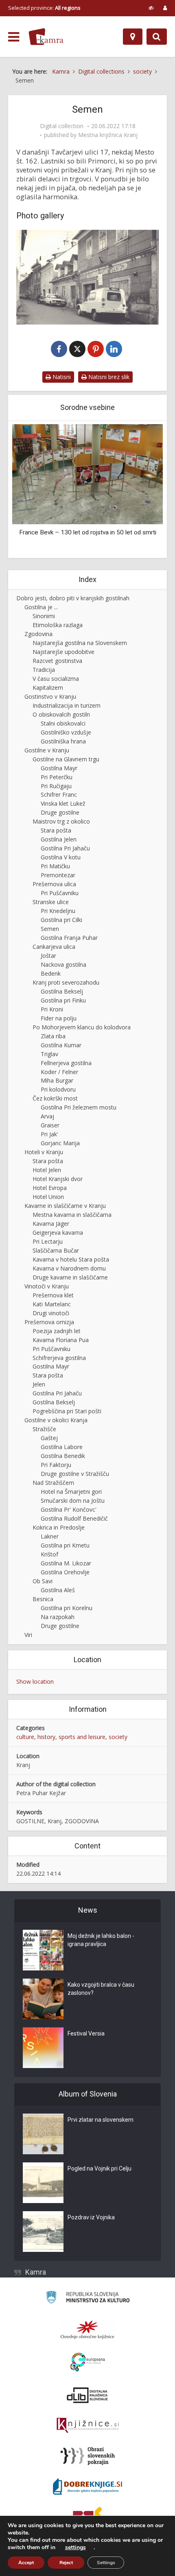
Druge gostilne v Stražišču (75, 1474)
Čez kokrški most (55, 1098)
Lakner (50, 1536)
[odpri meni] (14, 37)
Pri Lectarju (48, 1241)
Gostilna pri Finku (63, 1000)
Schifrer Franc (59, 794)
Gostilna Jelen (59, 839)
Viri (28, 1635)
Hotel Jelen (47, 1170)
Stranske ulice (51, 902)
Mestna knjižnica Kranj (108, 135)
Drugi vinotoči (51, 1313)
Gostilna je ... (41, 607)
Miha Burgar (57, 1080)
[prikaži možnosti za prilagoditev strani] (151, 8)
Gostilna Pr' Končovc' (69, 1509)
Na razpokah (58, 1617)
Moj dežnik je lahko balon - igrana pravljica (101, 1940)
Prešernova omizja (49, 1322)
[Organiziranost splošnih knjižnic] (87, 2330)
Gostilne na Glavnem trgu (66, 759)
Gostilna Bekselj (62, 991)
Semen (50, 929)
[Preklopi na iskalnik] (157, 37)
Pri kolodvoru (58, 1089)
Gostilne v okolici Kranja (56, 1420)
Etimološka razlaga (58, 625)
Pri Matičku (55, 866)
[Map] (133, 37)
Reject (66, 2563)
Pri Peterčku (57, 777)
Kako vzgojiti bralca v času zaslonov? (101, 1989)
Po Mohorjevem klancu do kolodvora (82, 1027)
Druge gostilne (60, 812)
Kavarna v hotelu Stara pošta (71, 1259)
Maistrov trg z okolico (61, 821)
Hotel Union (48, 1197)
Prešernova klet (53, 1295)
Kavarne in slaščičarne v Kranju (65, 1206)
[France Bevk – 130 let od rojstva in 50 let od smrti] (87, 474)
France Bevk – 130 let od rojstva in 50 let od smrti (88, 532)
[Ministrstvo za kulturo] (88, 2298)
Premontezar (58, 875)
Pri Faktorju (56, 1465)
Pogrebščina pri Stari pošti (67, 1411)
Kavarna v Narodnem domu (69, 1268)
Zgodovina (38, 634)
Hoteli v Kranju (44, 1152)
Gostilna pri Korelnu (67, 1608)
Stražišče (44, 1429)
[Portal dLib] (87, 2395)
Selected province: (44, 8)
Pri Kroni (52, 1009)
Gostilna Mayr (59, 768)
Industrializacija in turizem (67, 705)
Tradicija (44, 670)
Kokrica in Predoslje (59, 1527)
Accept (26, 2563)
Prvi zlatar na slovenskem (101, 2120)
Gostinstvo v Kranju (50, 696)
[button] (142, 490)
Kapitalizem (48, 688)
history (46, 1737)
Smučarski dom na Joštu (73, 1500)
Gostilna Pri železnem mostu (79, 1107)
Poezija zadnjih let (57, 1331)
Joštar (48, 956)
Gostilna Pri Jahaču (65, 848)
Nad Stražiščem (53, 1483)
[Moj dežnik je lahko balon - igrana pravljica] (43, 1950)
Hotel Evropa (50, 1188)
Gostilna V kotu (61, 857)
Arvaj (47, 1116)
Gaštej (49, 1438)
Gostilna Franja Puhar (69, 938)
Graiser (50, 1125)
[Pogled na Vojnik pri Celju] (43, 2183)
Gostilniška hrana (63, 741)
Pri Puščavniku (60, 893)
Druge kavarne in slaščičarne (70, 1277)
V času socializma (56, 679)
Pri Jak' (49, 1134)
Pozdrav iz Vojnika (91, 2217)
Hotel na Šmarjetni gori (71, 1492)
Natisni (61, 377)
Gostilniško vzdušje (66, 732)
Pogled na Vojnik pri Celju (100, 2168)
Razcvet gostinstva (57, 661)
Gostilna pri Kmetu (65, 1545)
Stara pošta (56, 830)
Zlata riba (53, 1036)
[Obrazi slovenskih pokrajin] (88, 2456)
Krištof (49, 1554)
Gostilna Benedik (63, 1456)
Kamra (36, 2272)
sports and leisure (82, 1737)
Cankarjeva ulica (54, 947)
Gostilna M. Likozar (66, 1563)
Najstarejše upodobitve (63, 652)
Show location (35, 1681)
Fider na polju (59, 1018)
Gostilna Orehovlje (65, 1572)
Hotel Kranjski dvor (58, 1179)
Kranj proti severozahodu (66, 982)
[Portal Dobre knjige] (87, 2487)
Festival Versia (86, 2033)
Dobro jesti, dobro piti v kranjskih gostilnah (73, 598)
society (118, 1737)
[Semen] (87, 277)
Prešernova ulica (54, 884)
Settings (106, 2563)
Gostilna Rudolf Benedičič (74, 1518)
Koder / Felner (59, 1072)
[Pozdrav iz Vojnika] (43, 2232)
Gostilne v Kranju (47, 750)
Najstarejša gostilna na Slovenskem (80, 643)
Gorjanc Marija (60, 1143)
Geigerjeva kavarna (58, 1232)
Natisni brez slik (108, 377)
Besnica (43, 1599)
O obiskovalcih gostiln (61, 714)
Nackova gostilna (63, 964)
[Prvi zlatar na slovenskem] (43, 2134)
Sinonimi (44, 616)
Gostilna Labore (62, 1447)
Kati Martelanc (52, 1304)
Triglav (49, 1054)
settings (75, 2548)
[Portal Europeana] (88, 2362)
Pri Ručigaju (56, 786)
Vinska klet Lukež (63, 803)
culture (25, 1737)
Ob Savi (43, 1581)
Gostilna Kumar (61, 1045)
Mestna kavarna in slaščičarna (72, 1215)
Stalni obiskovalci (63, 723)
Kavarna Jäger (51, 1224)
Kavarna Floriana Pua (61, 1340)
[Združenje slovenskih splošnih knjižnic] (88, 2426)
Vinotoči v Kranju (47, 1286)
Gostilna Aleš (58, 1590)
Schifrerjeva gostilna (59, 1358)
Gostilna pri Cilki (61, 920)
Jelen (39, 1384)
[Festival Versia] (43, 2048)
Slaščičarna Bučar (56, 1250)
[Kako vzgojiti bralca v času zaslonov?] (43, 1999)
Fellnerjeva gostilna (66, 1063)
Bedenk (51, 973)
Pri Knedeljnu (58, 911)
